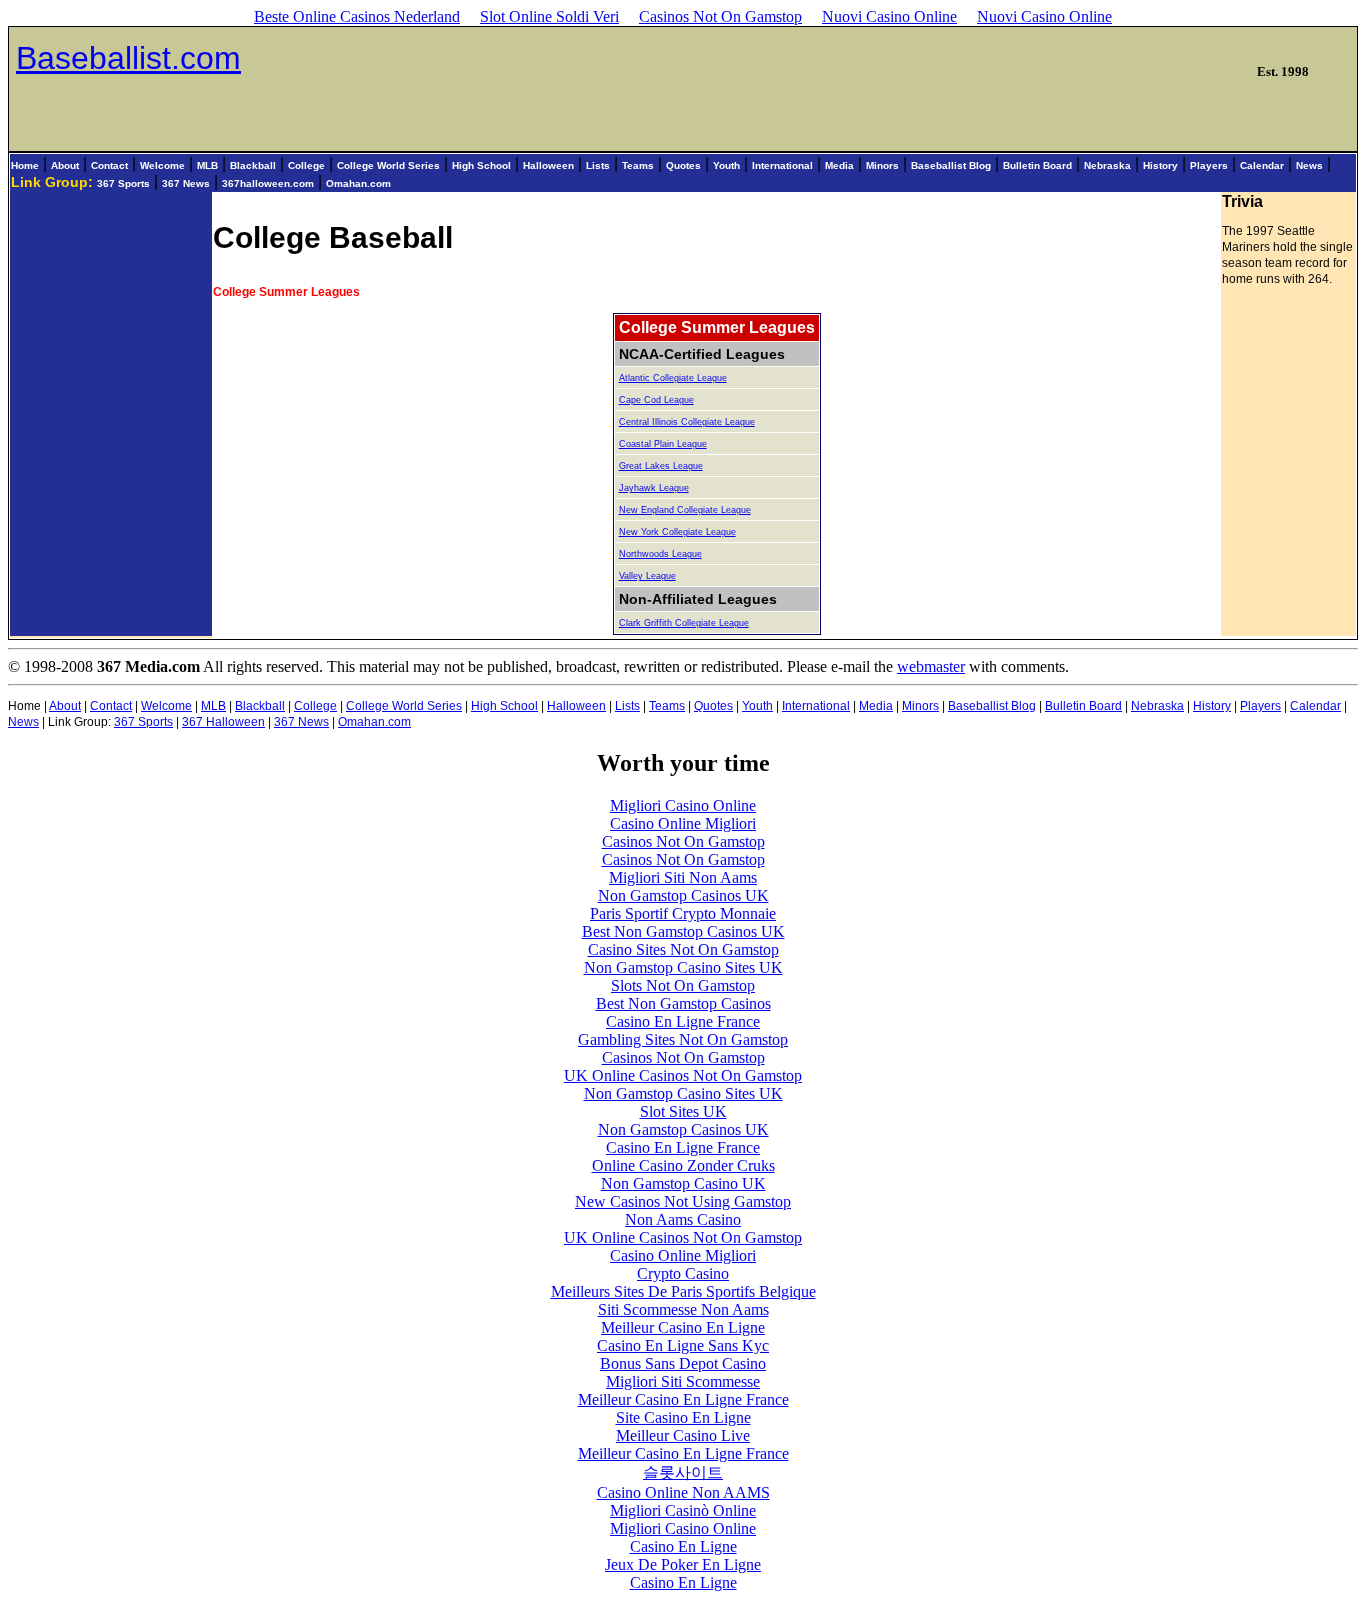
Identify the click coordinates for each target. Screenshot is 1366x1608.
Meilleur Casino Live (683, 1435)
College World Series (388, 165)
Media (839, 165)
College (306, 165)
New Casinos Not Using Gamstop (683, 1201)
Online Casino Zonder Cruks (683, 1165)
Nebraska (1107, 165)
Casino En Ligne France (683, 1021)
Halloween (548, 165)
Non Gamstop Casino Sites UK (683, 967)
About (65, 165)
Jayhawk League (654, 488)
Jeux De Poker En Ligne (683, 1564)
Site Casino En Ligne (683, 1417)
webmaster (931, 666)
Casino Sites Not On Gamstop (683, 949)
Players (1209, 165)
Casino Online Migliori (683, 823)
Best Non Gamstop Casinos (683, 1003)
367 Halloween (223, 722)
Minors (882, 165)
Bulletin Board (1037, 165)
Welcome (162, 165)
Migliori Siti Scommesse (683, 1381)
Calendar (1262, 165)
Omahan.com (358, 183)
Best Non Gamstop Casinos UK (683, 931)
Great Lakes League (661, 466)
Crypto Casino (683, 1273)
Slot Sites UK (683, 1111)
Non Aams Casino (683, 1219)
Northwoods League (660, 554)
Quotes (683, 165)
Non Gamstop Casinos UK (683, 895)
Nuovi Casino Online (889, 16)
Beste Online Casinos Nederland (357, 16)
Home (25, 165)
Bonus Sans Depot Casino (683, 1363)
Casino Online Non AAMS (683, 1492)
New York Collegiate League (677, 532)
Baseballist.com (128, 58)
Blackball (253, 165)
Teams (638, 165)
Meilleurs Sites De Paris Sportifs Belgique (683, 1291)
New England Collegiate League (685, 510)
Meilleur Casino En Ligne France (683, 1399)
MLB (207, 165)
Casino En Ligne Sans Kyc (683, 1345)
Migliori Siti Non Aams (683, 877)
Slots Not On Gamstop (683, 985)
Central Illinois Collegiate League (687, 422)
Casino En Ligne (683, 1546)
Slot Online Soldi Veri (549, 16)
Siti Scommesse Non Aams (683, 1309)
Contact (109, 165)
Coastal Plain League (663, 444)
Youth (726, 165)
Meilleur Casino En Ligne (683, 1327)
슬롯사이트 (683, 1472)
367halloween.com (268, 183)
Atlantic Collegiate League (673, 378)
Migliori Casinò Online (683, 1510)
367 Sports (123, 183)
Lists (598, 165)
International (782, 165)
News (1309, 165)
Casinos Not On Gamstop (720, 16)
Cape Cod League (656, 400)
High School (481, 165)
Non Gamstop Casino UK (683, 1183)
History (1160, 165)
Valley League (647, 576)
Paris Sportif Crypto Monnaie (683, 913)
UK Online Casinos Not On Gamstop (683, 1075)
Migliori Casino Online (683, 805)
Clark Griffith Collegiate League (684, 623)
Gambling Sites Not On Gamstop (683, 1039)
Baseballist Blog (951, 165)
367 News (186, 183)
